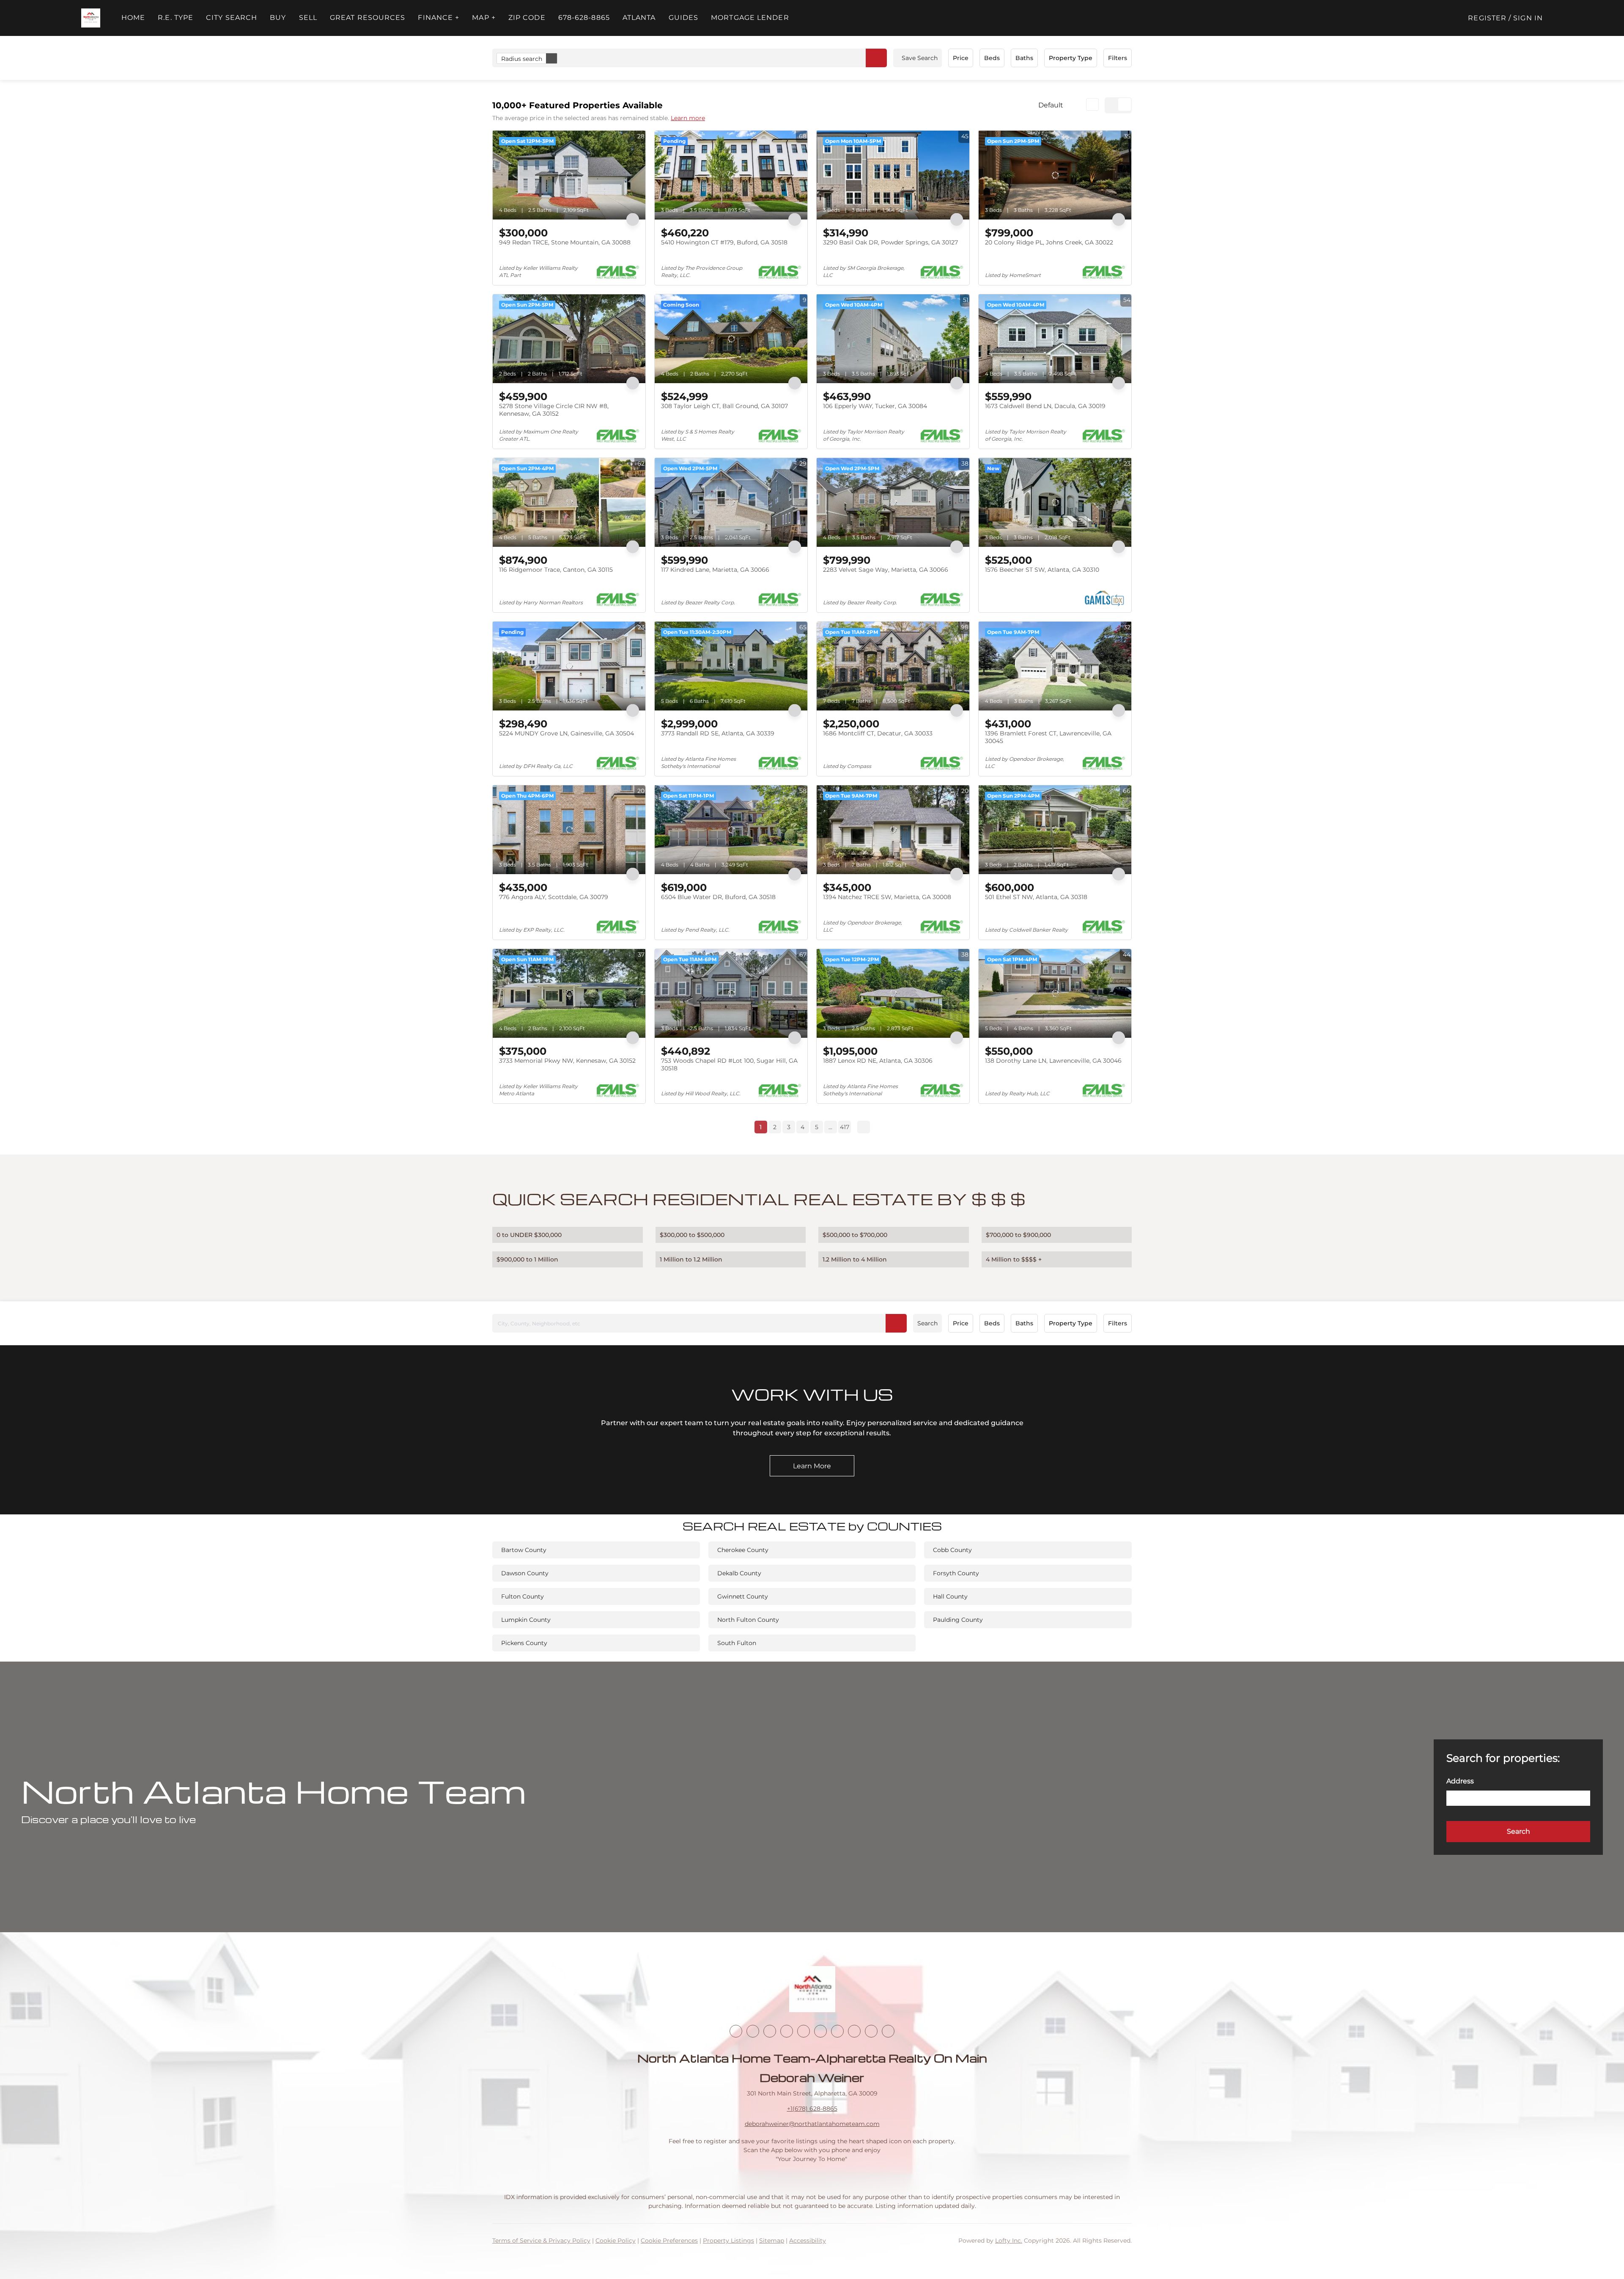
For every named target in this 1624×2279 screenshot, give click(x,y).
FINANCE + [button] (439, 18)
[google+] (888, 2031)
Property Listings (728, 2241)
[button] (91, 18)
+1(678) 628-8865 (812, 2109)
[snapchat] (854, 2031)
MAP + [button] (484, 18)
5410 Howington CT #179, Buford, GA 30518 (724, 242)
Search (927, 1323)
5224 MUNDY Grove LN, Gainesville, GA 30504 (566, 733)
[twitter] (770, 2031)
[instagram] (804, 2031)
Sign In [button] (1528, 18)
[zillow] (787, 2031)
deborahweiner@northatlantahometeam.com (812, 2124)
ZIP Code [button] (527, 18)
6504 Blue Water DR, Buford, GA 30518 (718, 897)
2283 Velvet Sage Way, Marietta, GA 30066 (886, 570)
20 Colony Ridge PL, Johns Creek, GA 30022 (1049, 242)
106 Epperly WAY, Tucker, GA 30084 (875, 406)
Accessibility (808, 2241)
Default (1051, 105)
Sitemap (772, 2241)
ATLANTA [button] (639, 18)
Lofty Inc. (1009, 2241)
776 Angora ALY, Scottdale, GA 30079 (554, 897)
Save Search (920, 58)
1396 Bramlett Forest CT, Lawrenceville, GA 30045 (1048, 737)
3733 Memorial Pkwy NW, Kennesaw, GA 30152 (567, 1061)
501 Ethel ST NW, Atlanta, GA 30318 (1036, 897)
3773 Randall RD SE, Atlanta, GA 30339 (718, 733)
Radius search (522, 59)
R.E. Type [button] (176, 18)
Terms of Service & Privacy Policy (541, 2241)
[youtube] (820, 2031)
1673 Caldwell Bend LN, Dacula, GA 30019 (1045, 406)
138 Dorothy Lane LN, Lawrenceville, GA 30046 (1053, 1061)
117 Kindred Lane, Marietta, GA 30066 (715, 570)
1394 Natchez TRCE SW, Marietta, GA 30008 (887, 897)
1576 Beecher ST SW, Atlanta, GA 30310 (1042, 570)
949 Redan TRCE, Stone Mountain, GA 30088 (565, 242)
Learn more (688, 118)
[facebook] (736, 2031)
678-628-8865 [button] (584, 18)
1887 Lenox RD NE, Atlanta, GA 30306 (878, 1061)
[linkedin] (753, 2031)
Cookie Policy (616, 2241)
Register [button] (1487, 18)
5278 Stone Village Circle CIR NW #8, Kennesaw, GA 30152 (554, 410)
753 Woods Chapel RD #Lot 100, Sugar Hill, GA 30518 (729, 1064)
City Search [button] (232, 18)
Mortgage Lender (750, 18)
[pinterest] (871, 2031)
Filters (1118, 58)
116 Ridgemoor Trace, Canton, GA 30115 (556, 570)
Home (133, 18)
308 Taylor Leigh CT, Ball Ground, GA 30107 (724, 406)
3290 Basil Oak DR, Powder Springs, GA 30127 (890, 242)
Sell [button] (308, 18)
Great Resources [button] (368, 18)
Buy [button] (278, 18)
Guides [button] (684, 18)
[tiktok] (837, 2031)
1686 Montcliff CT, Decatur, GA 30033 (878, 733)
